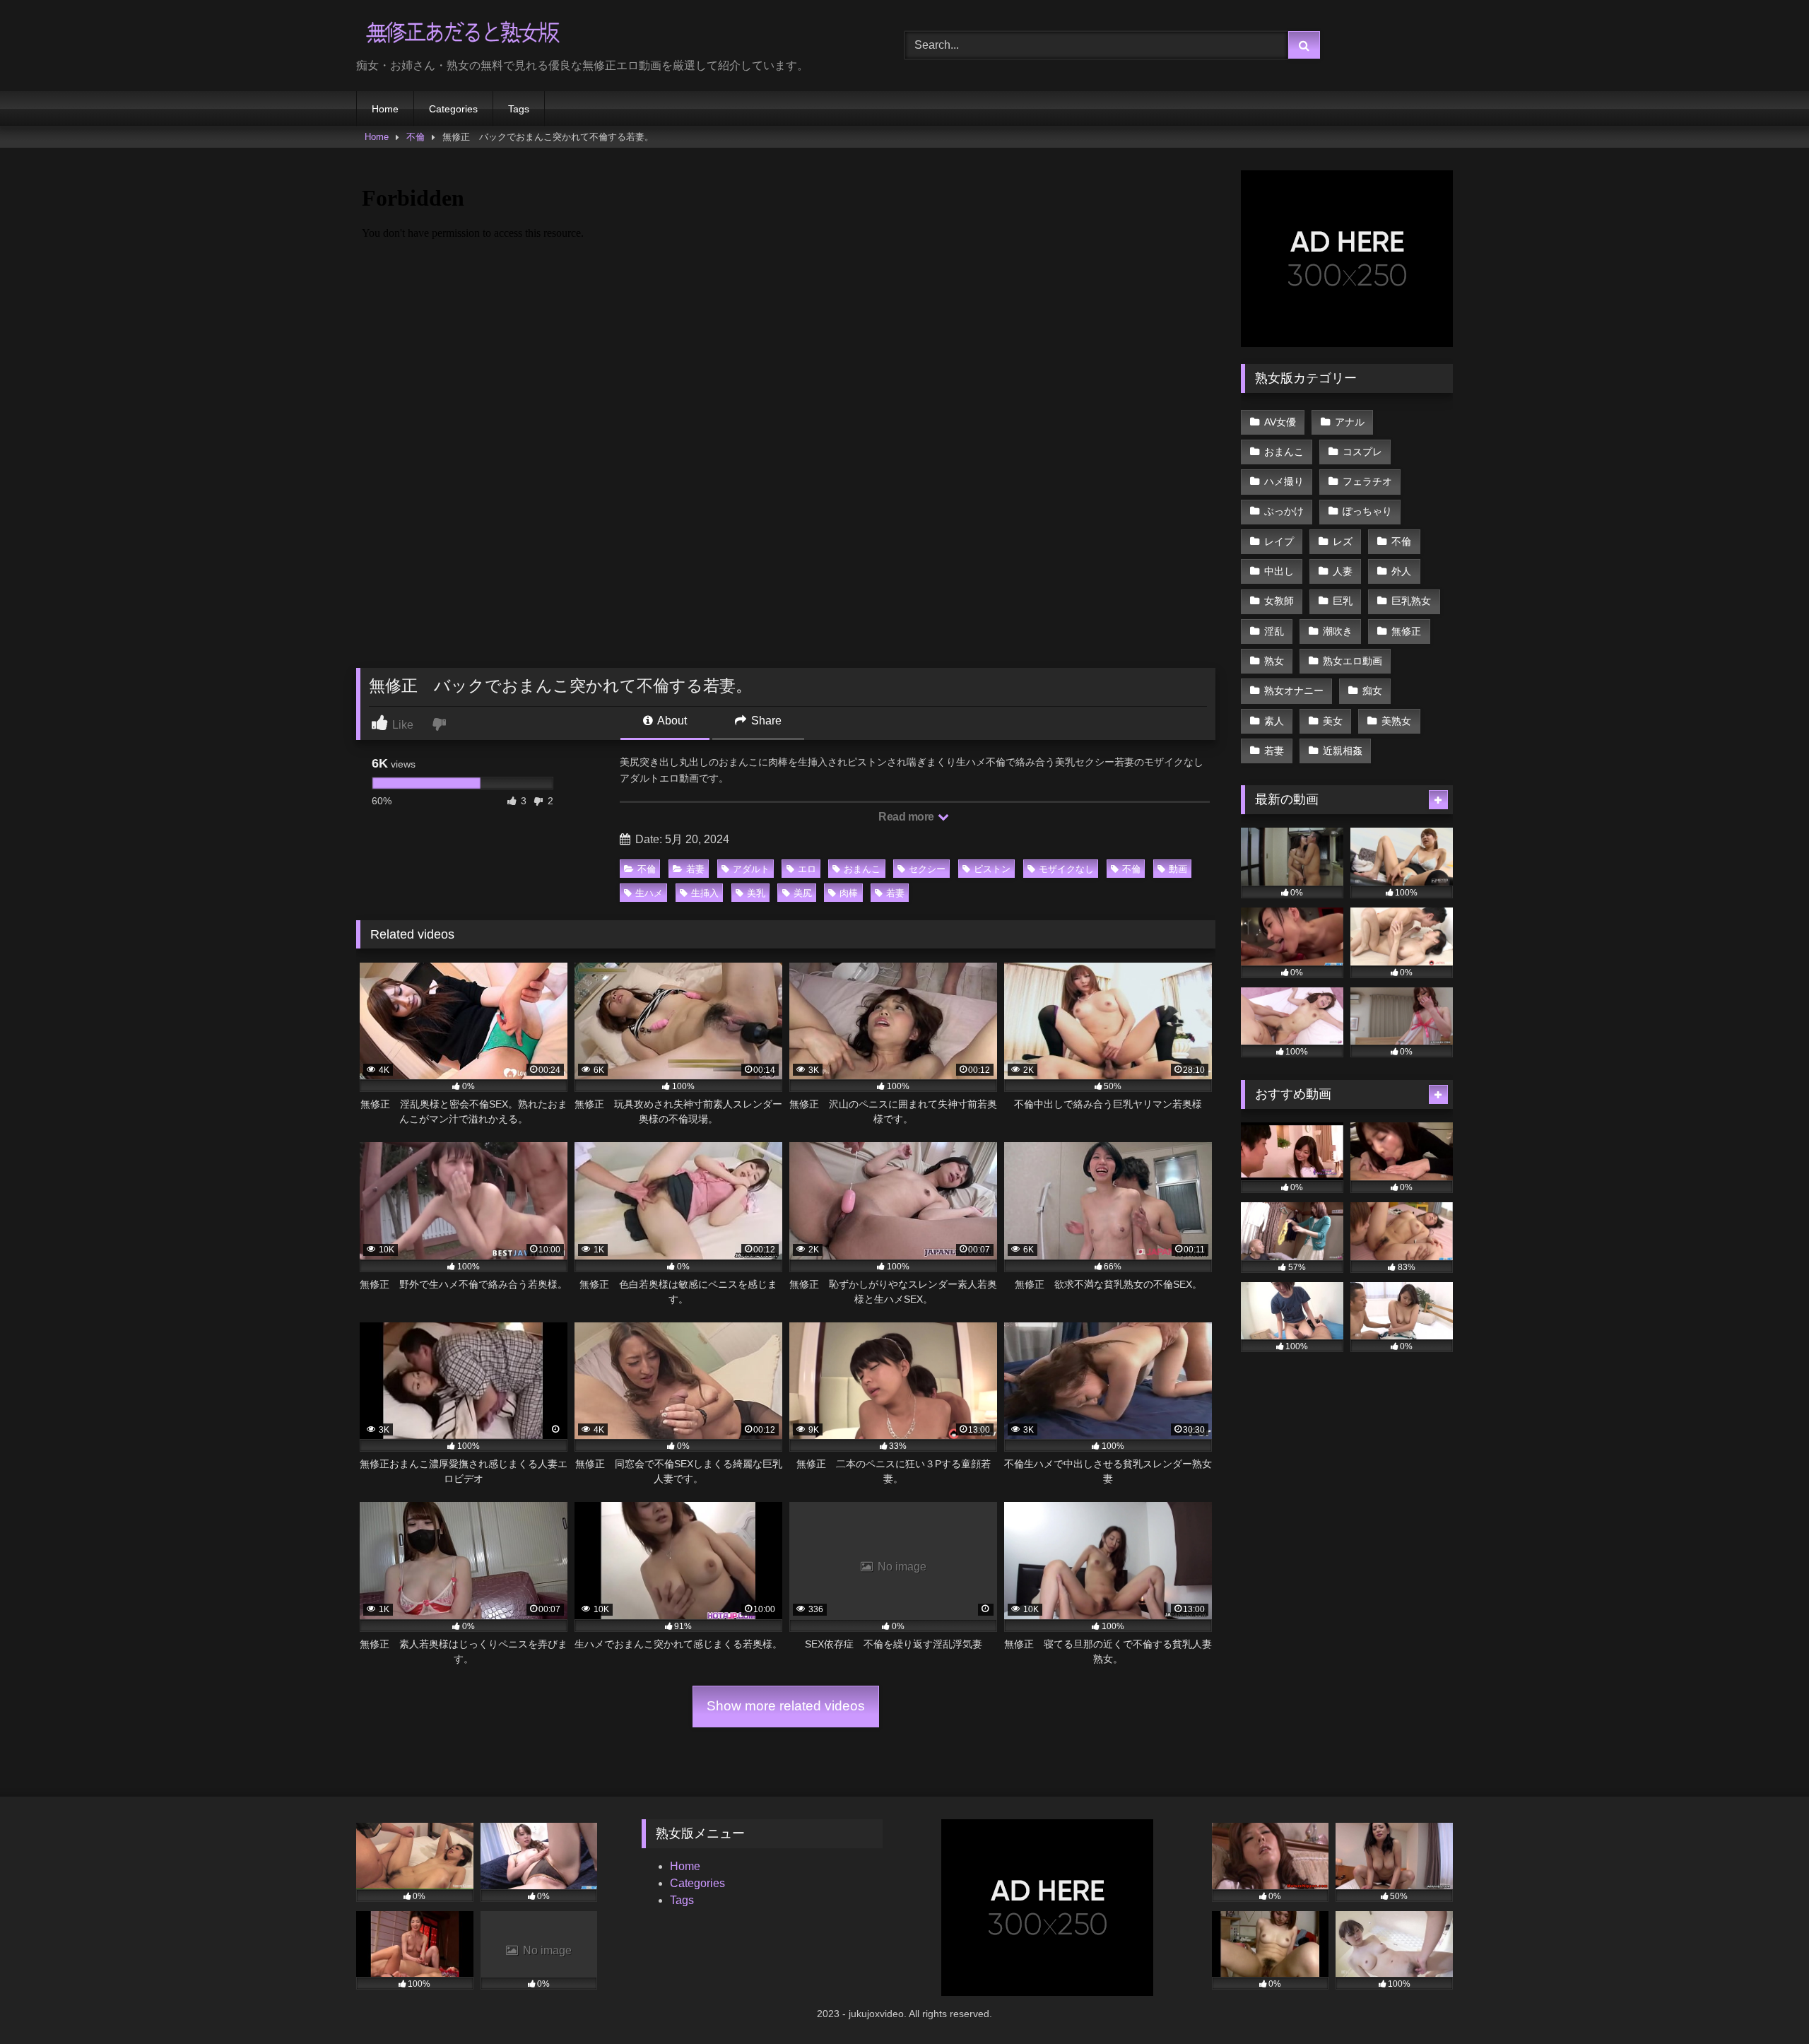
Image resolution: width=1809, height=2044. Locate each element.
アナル (1350, 422)
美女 (1333, 721)
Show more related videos (786, 1706)
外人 (1401, 571)
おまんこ (862, 869)
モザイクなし (1066, 869)
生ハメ (649, 893)
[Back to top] (1765, 2002)
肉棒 (849, 893)
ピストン (992, 869)
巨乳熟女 (1411, 601)
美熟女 (1396, 721)
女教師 (1279, 601)
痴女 (1372, 691)
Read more (907, 817)
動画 (1178, 869)
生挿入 (705, 893)
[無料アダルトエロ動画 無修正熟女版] (462, 34)
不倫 (416, 137)
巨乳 (1343, 601)
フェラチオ (1367, 481)
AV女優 (1280, 422)
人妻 (1343, 571)
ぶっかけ (1284, 511)
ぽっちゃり (1367, 511)
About (671, 721)
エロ (807, 869)
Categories (453, 109)
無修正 (1406, 631)
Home (385, 109)
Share (765, 721)
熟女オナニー (1294, 691)
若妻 (695, 869)
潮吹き (1338, 631)
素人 (1274, 721)
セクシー (927, 869)
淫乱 (1274, 631)
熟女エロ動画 (1353, 661)
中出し (1279, 571)
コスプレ (1362, 452)
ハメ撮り (1284, 481)
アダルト (751, 869)
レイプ (1279, 541)
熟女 (1274, 661)
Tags (519, 109)
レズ (1343, 541)
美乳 (756, 893)
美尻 (803, 893)
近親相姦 (1343, 751)
